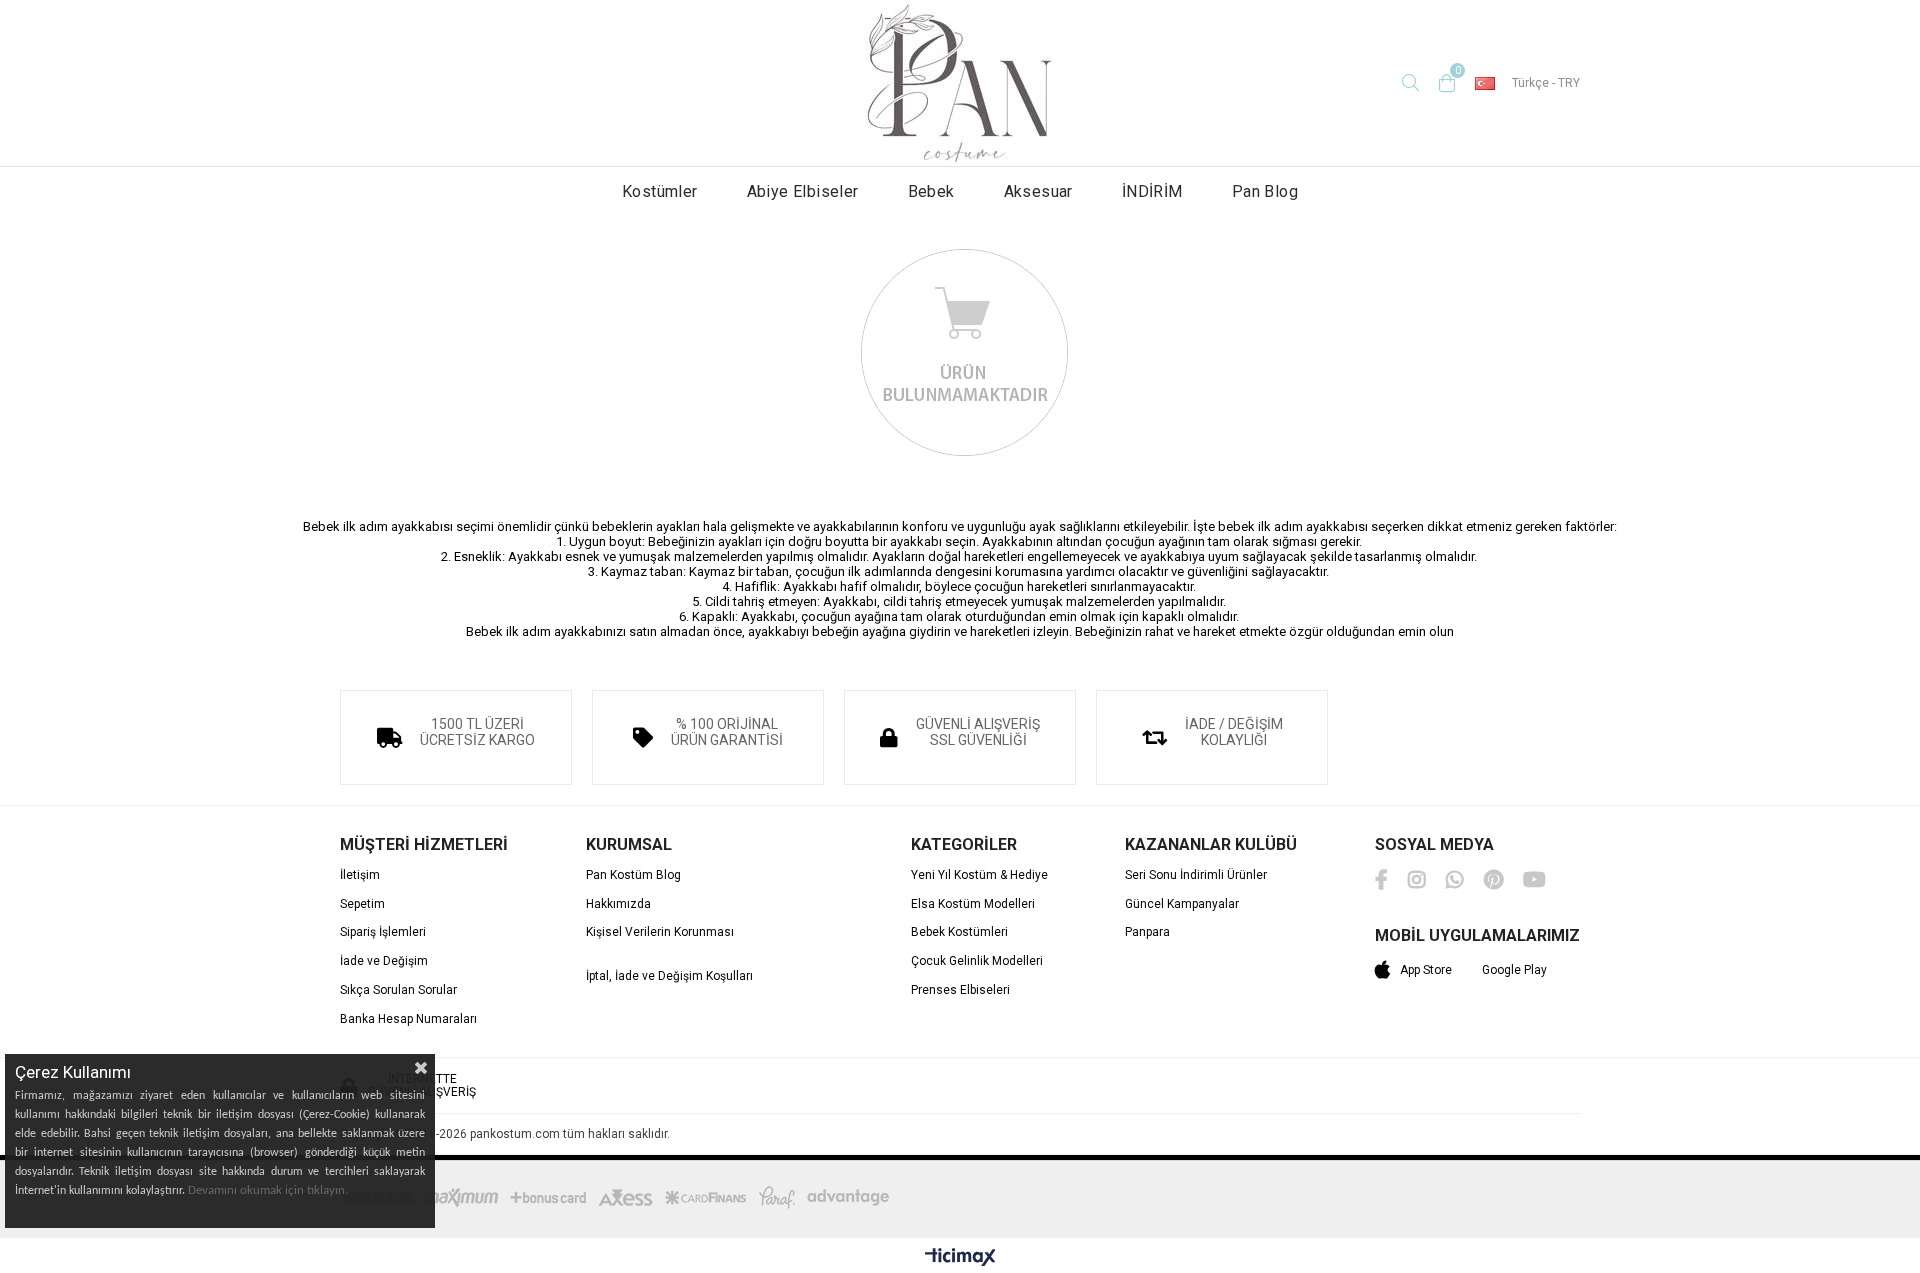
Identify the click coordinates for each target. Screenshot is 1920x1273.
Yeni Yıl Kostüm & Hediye (979, 875)
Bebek (931, 191)
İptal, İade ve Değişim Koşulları (669, 976)
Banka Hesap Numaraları (408, 1019)
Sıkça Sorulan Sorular (398, 990)
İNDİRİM (1152, 191)
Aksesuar (1038, 191)
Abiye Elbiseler (803, 191)
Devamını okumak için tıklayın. (268, 1190)
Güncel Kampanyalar (1182, 904)
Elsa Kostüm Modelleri (973, 904)
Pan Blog (1265, 191)
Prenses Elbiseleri (960, 990)
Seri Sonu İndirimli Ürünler (1196, 875)
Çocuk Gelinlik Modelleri (977, 961)
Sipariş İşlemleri (383, 932)
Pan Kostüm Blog (633, 875)
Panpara (1147, 932)
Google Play (1514, 970)
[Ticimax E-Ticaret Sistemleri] (960, 1258)
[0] (1447, 83)
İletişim (360, 875)
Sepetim (362, 904)
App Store (1426, 970)
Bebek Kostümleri (959, 932)
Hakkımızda (618, 904)
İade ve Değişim (384, 961)
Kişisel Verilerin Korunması (660, 932)
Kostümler (660, 191)
